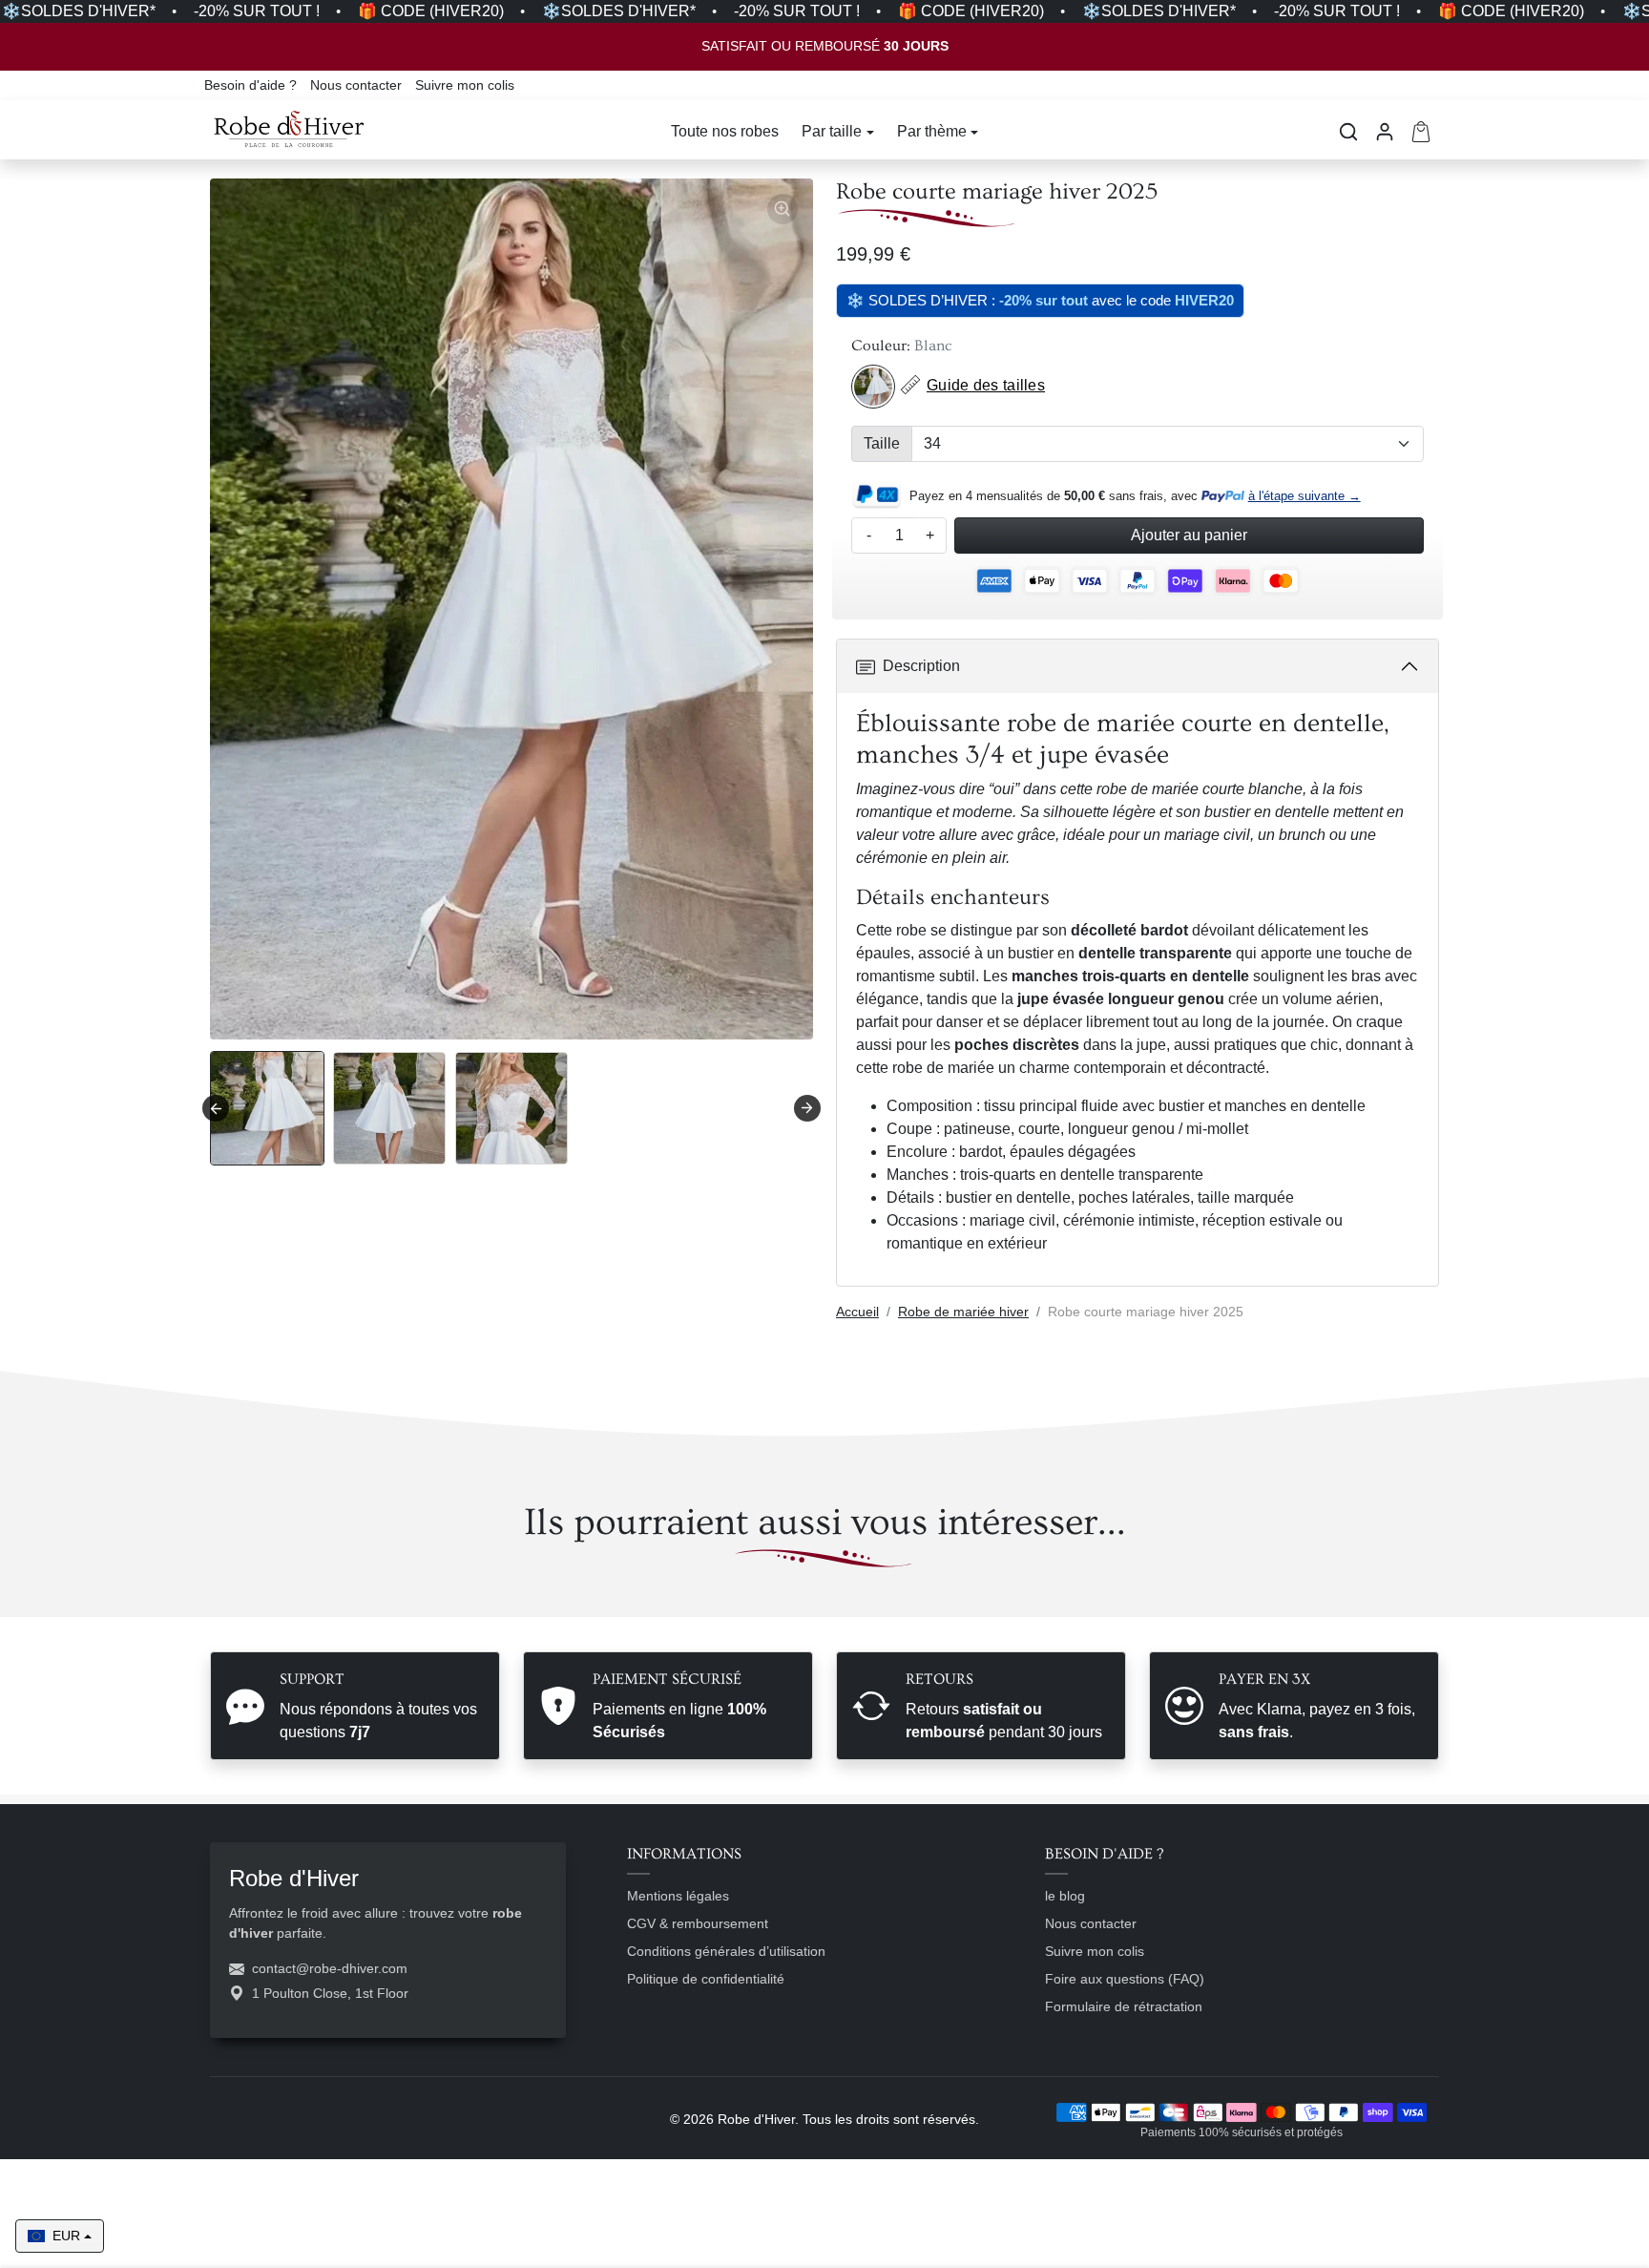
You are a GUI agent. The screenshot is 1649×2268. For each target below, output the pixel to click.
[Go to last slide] (216, 1108)
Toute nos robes (725, 131)
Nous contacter (358, 85)
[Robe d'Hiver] (290, 130)
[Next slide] (807, 1108)
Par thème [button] (932, 131)
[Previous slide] (212, 1596)
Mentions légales (678, 1896)
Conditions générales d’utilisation (726, 1951)
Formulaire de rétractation (1124, 2006)
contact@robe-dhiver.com (330, 1968)
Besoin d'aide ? (252, 85)
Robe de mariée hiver (963, 1312)
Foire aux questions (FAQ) (1125, 1979)
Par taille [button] (832, 131)
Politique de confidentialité (706, 1979)
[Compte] (1385, 132)
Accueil (857, 1312)
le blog (1065, 1896)
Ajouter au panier (1189, 535)
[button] (1348, 132)
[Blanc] (873, 387)
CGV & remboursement (698, 1923)
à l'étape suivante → (1305, 496)
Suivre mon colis (465, 85)
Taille (882, 443)
